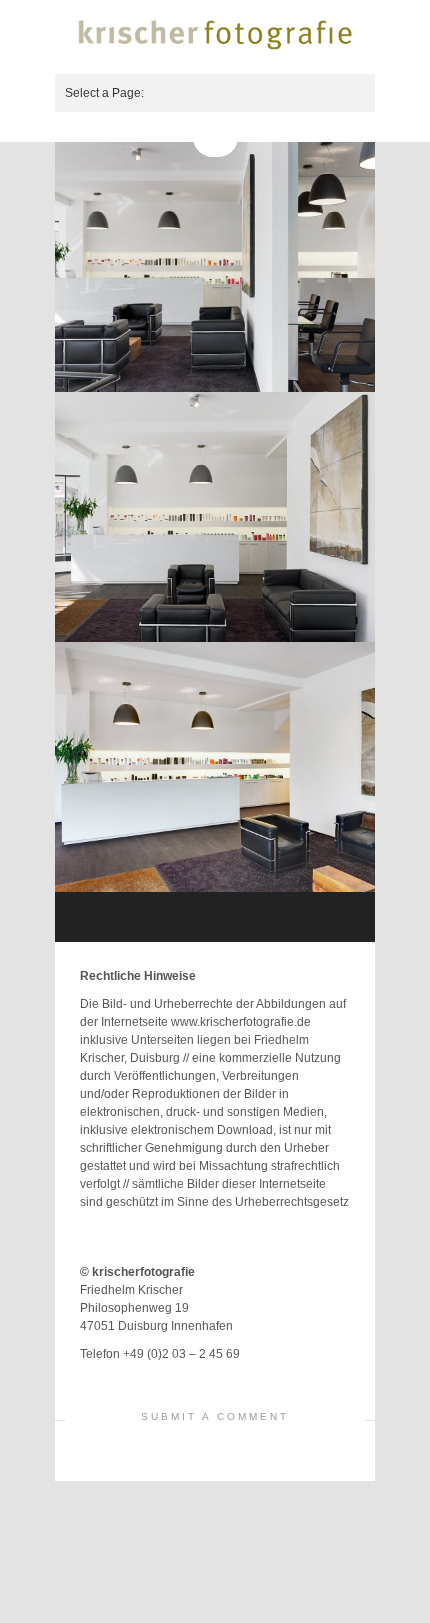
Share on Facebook (310, 1383)
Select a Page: (104, 93)
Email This (335, 1383)
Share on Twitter (285, 1383)
